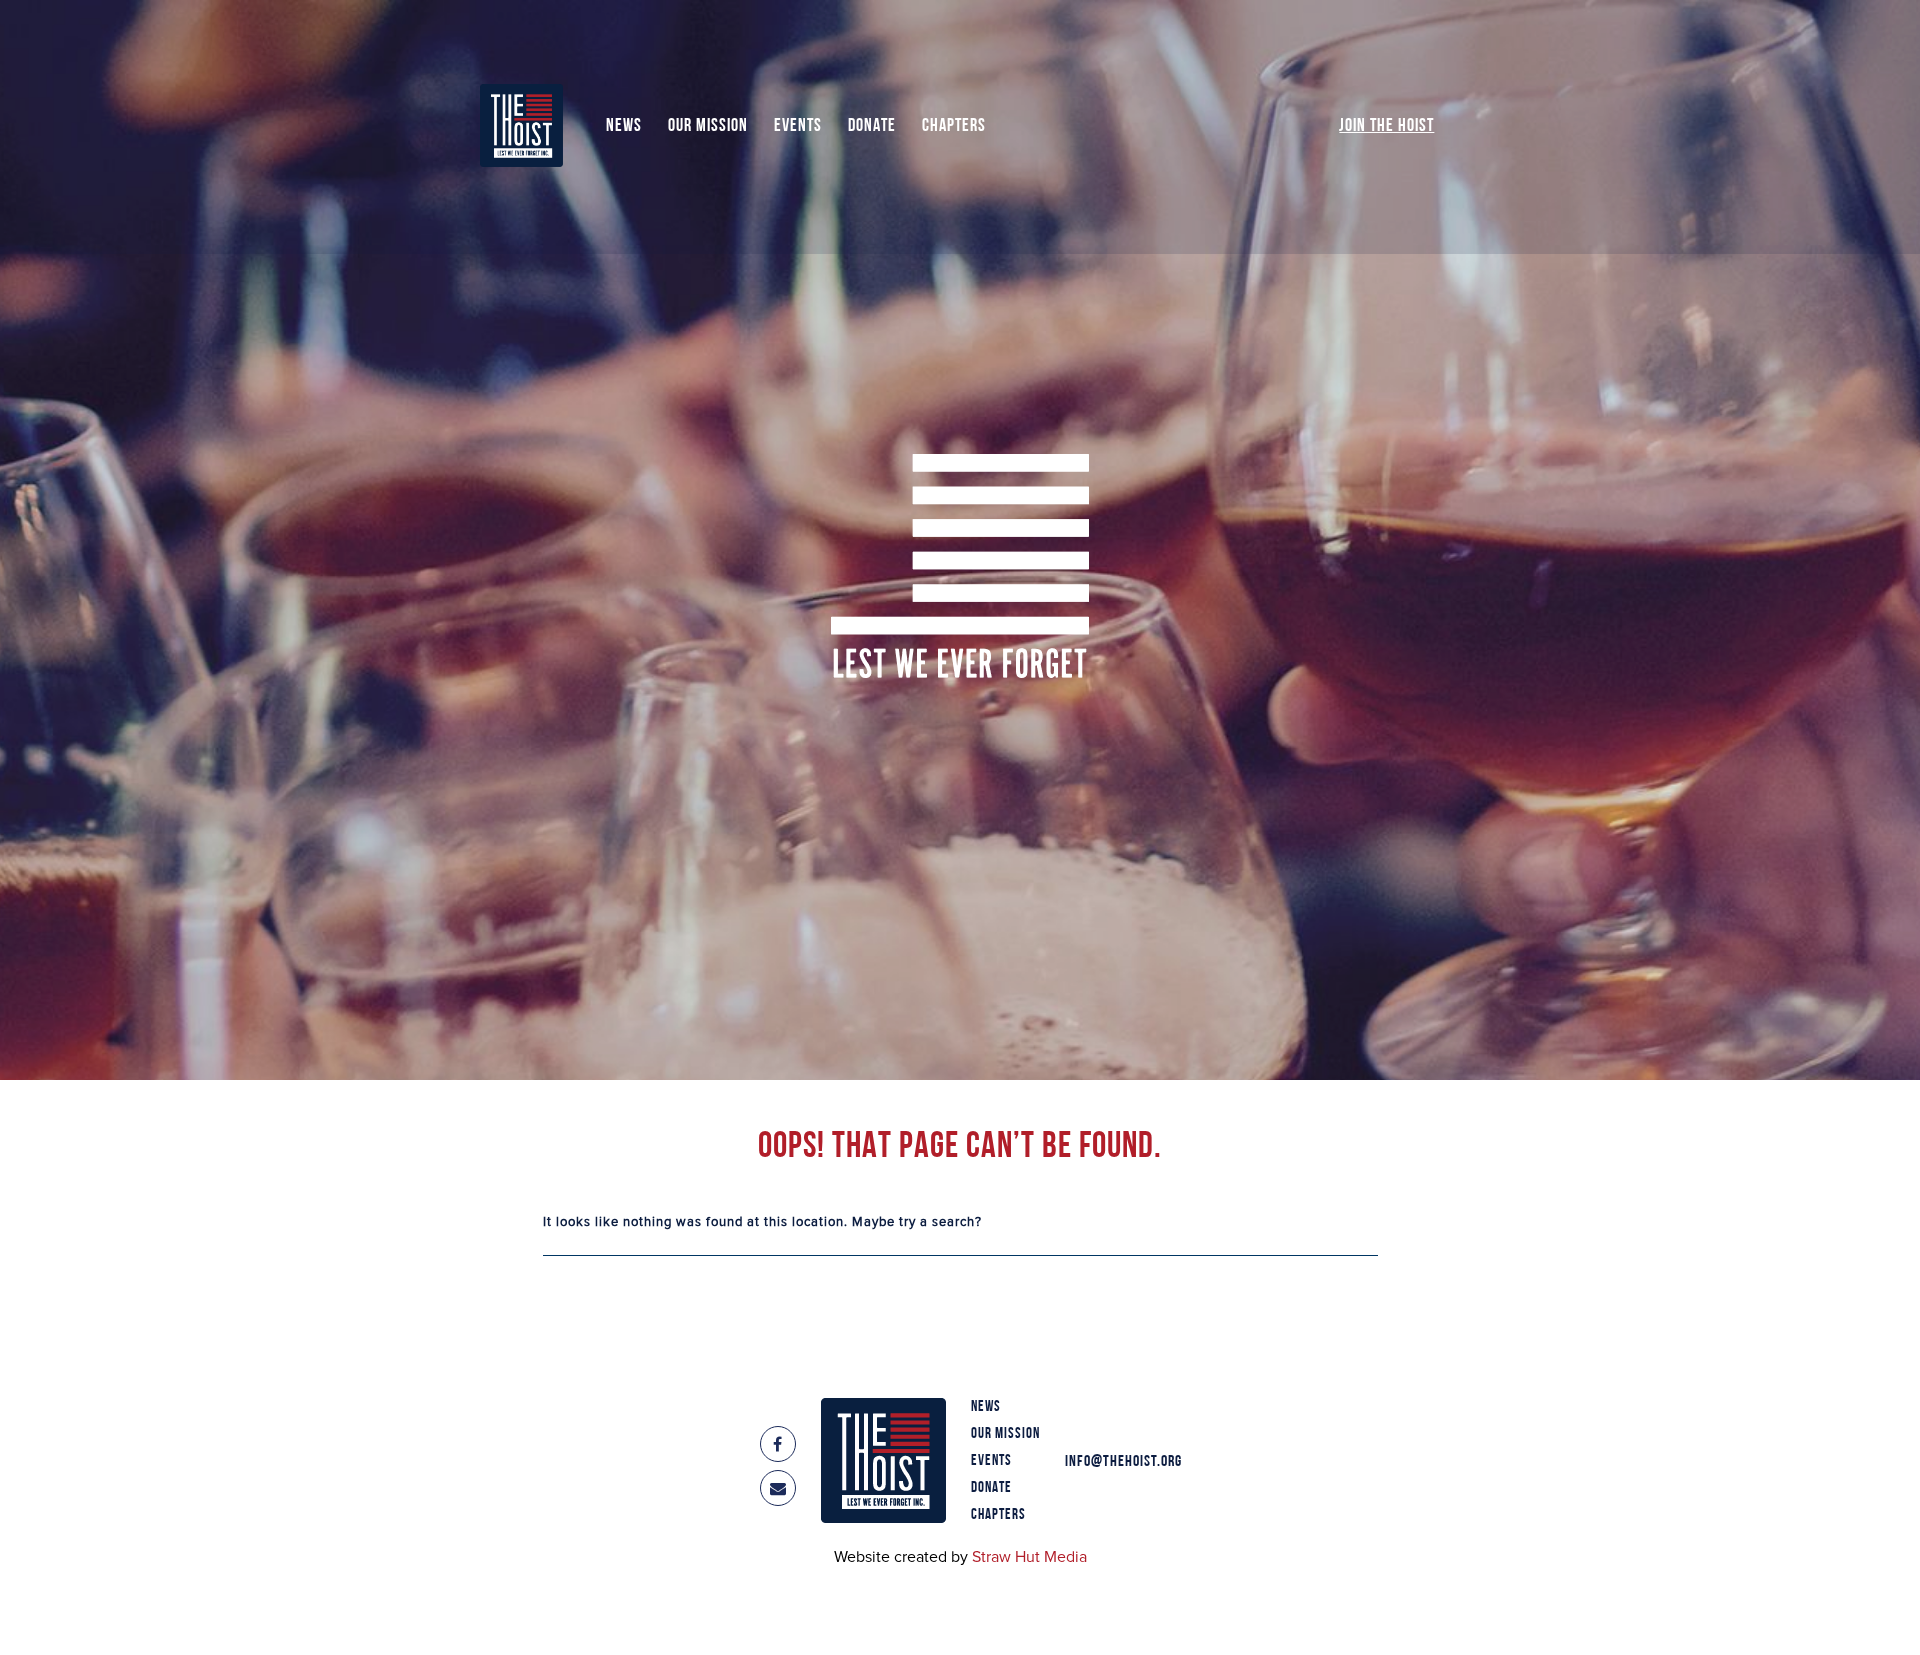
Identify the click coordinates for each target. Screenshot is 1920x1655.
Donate (872, 127)
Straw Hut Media (1029, 1557)
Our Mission (708, 127)
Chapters (954, 127)
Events (798, 127)
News (624, 127)
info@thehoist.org (1123, 1462)
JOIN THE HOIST (1386, 127)
